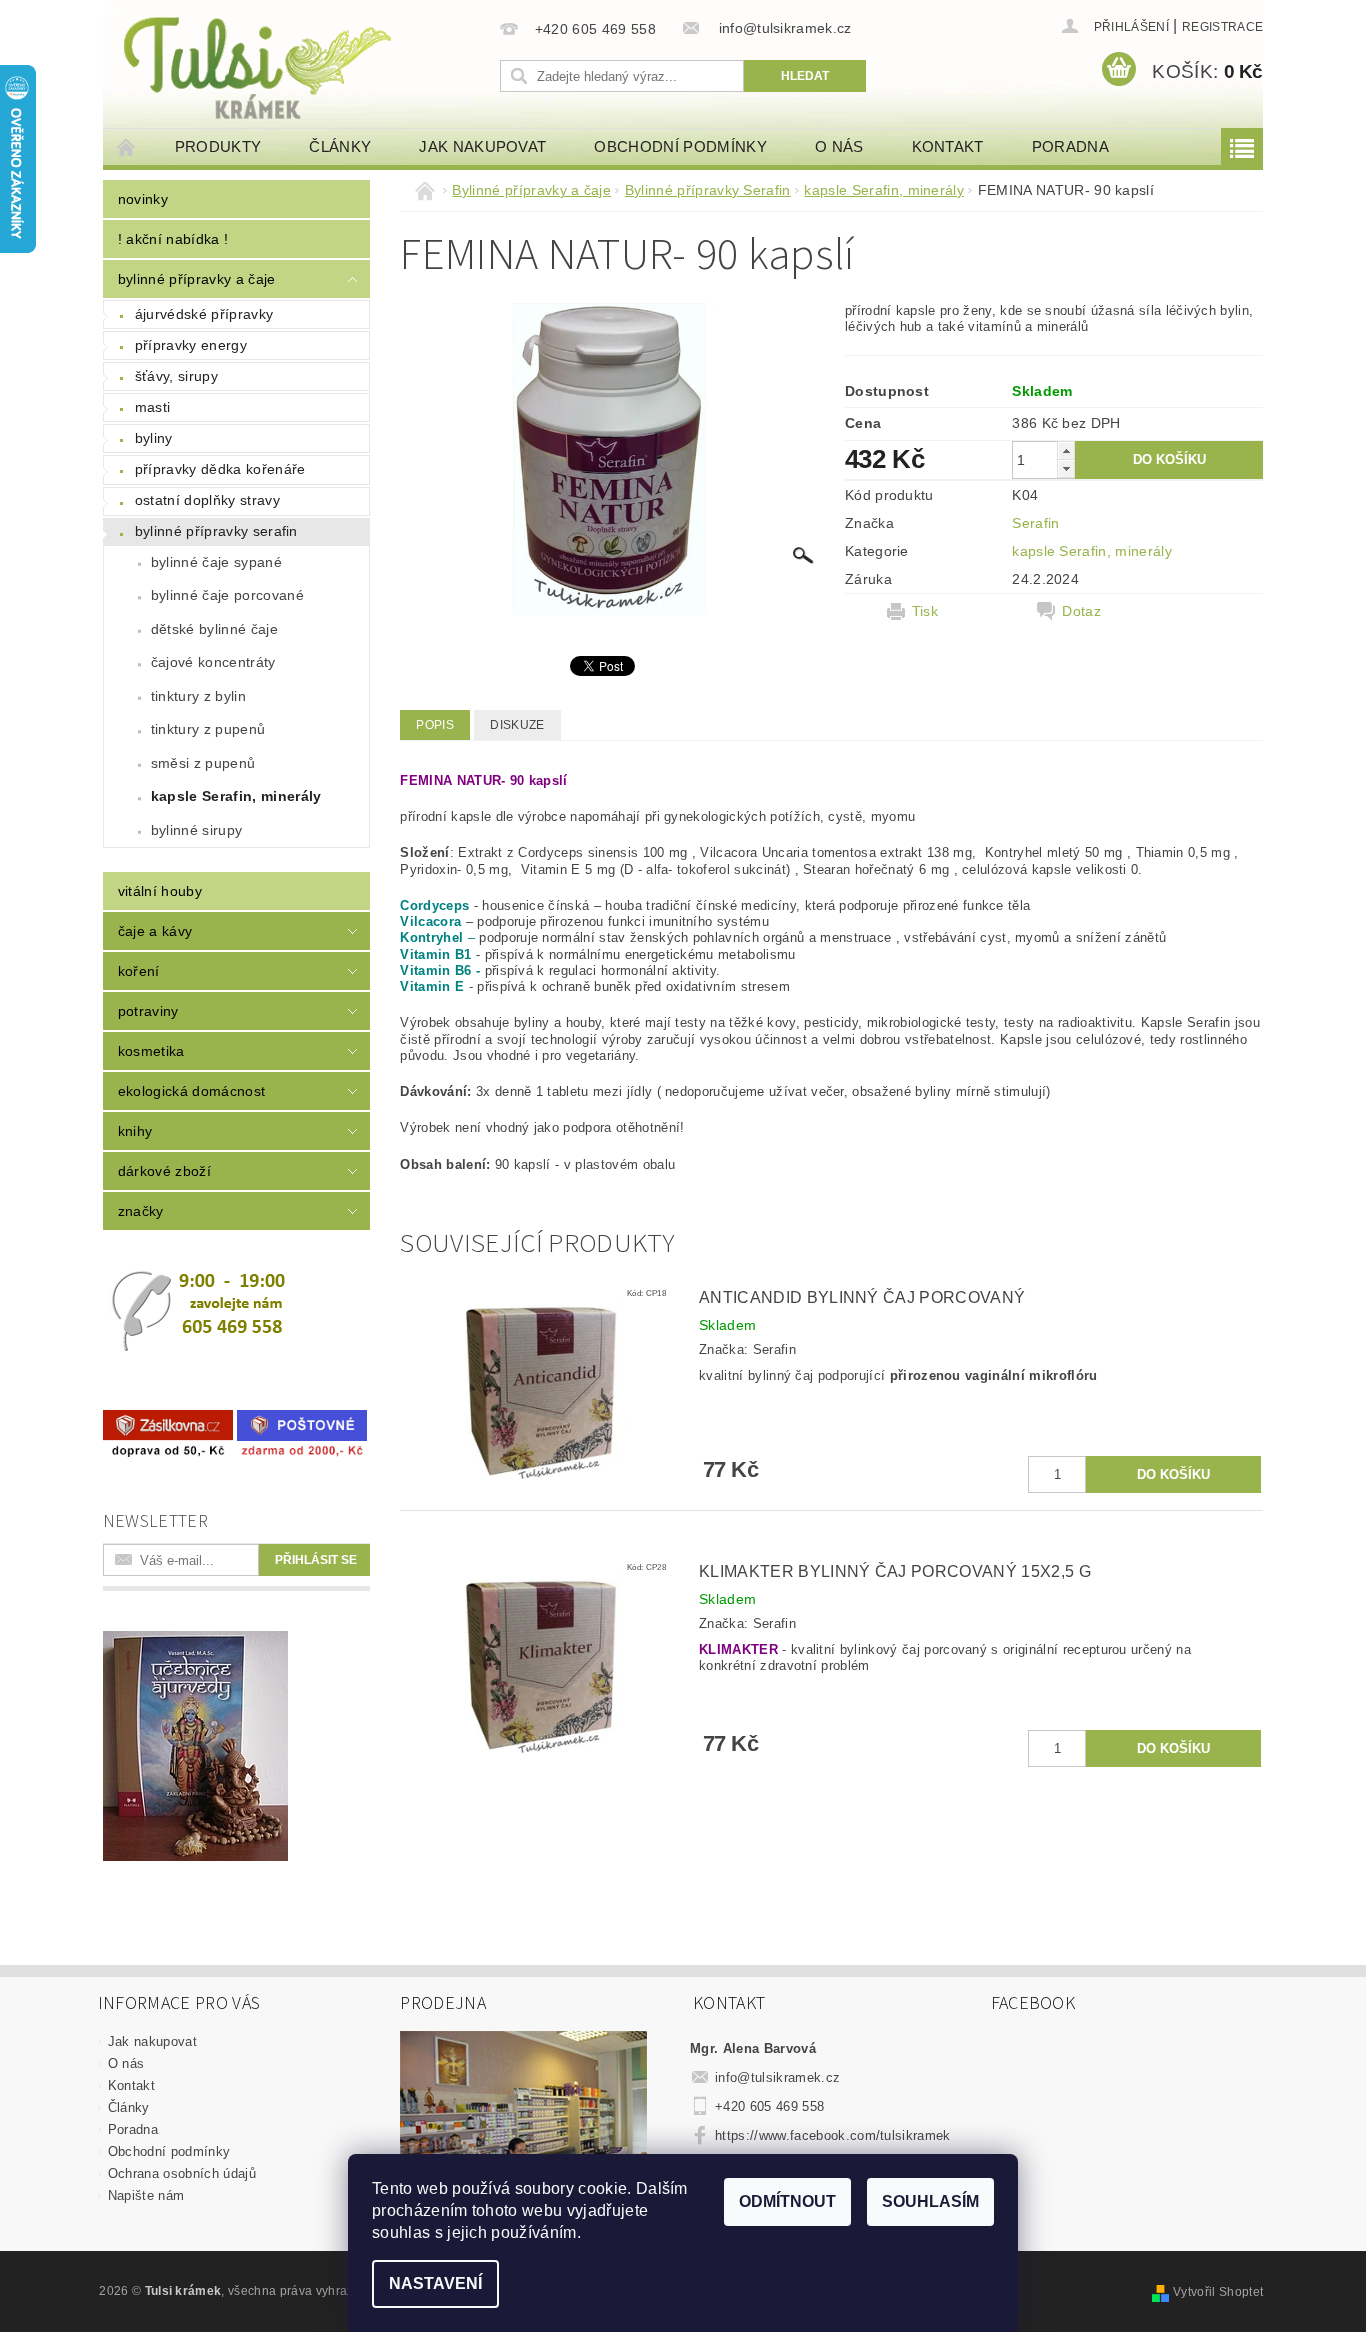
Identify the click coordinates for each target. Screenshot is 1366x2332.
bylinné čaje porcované (227, 595)
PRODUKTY (218, 146)
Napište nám (146, 2195)
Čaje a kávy (155, 931)
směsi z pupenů (203, 763)
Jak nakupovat (482, 146)
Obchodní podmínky (680, 146)
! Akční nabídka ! (173, 239)
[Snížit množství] (1066, 468)
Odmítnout (787, 2201)
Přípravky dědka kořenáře (220, 469)
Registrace (1222, 27)
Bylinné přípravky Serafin (216, 531)
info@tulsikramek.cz (777, 2077)
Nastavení (435, 2283)
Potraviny (148, 1011)
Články (340, 146)
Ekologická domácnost (191, 1091)
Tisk (925, 611)
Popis (435, 725)
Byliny (154, 438)
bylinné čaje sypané (216, 562)
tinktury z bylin (198, 696)
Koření (139, 971)
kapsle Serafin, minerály (236, 796)
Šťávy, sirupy (176, 376)
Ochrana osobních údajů (182, 2173)
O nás (839, 146)
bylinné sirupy (196, 830)
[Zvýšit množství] (1066, 450)
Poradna (1070, 146)
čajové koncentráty (213, 662)
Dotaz (1081, 611)
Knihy (135, 1131)
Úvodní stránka (127, 146)
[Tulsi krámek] (298, 65)
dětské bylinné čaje (214, 629)
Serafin (1035, 523)
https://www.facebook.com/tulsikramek (833, 2135)
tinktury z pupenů (208, 729)
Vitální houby (160, 891)
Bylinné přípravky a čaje (197, 279)
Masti (153, 407)
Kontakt (948, 146)
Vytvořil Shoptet (1218, 2292)
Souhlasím (930, 2201)
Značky (141, 1211)
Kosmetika (151, 1051)
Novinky (143, 199)
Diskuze (517, 725)
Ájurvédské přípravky (204, 314)
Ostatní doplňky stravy (207, 500)
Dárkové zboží (164, 1171)
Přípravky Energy (191, 345)
